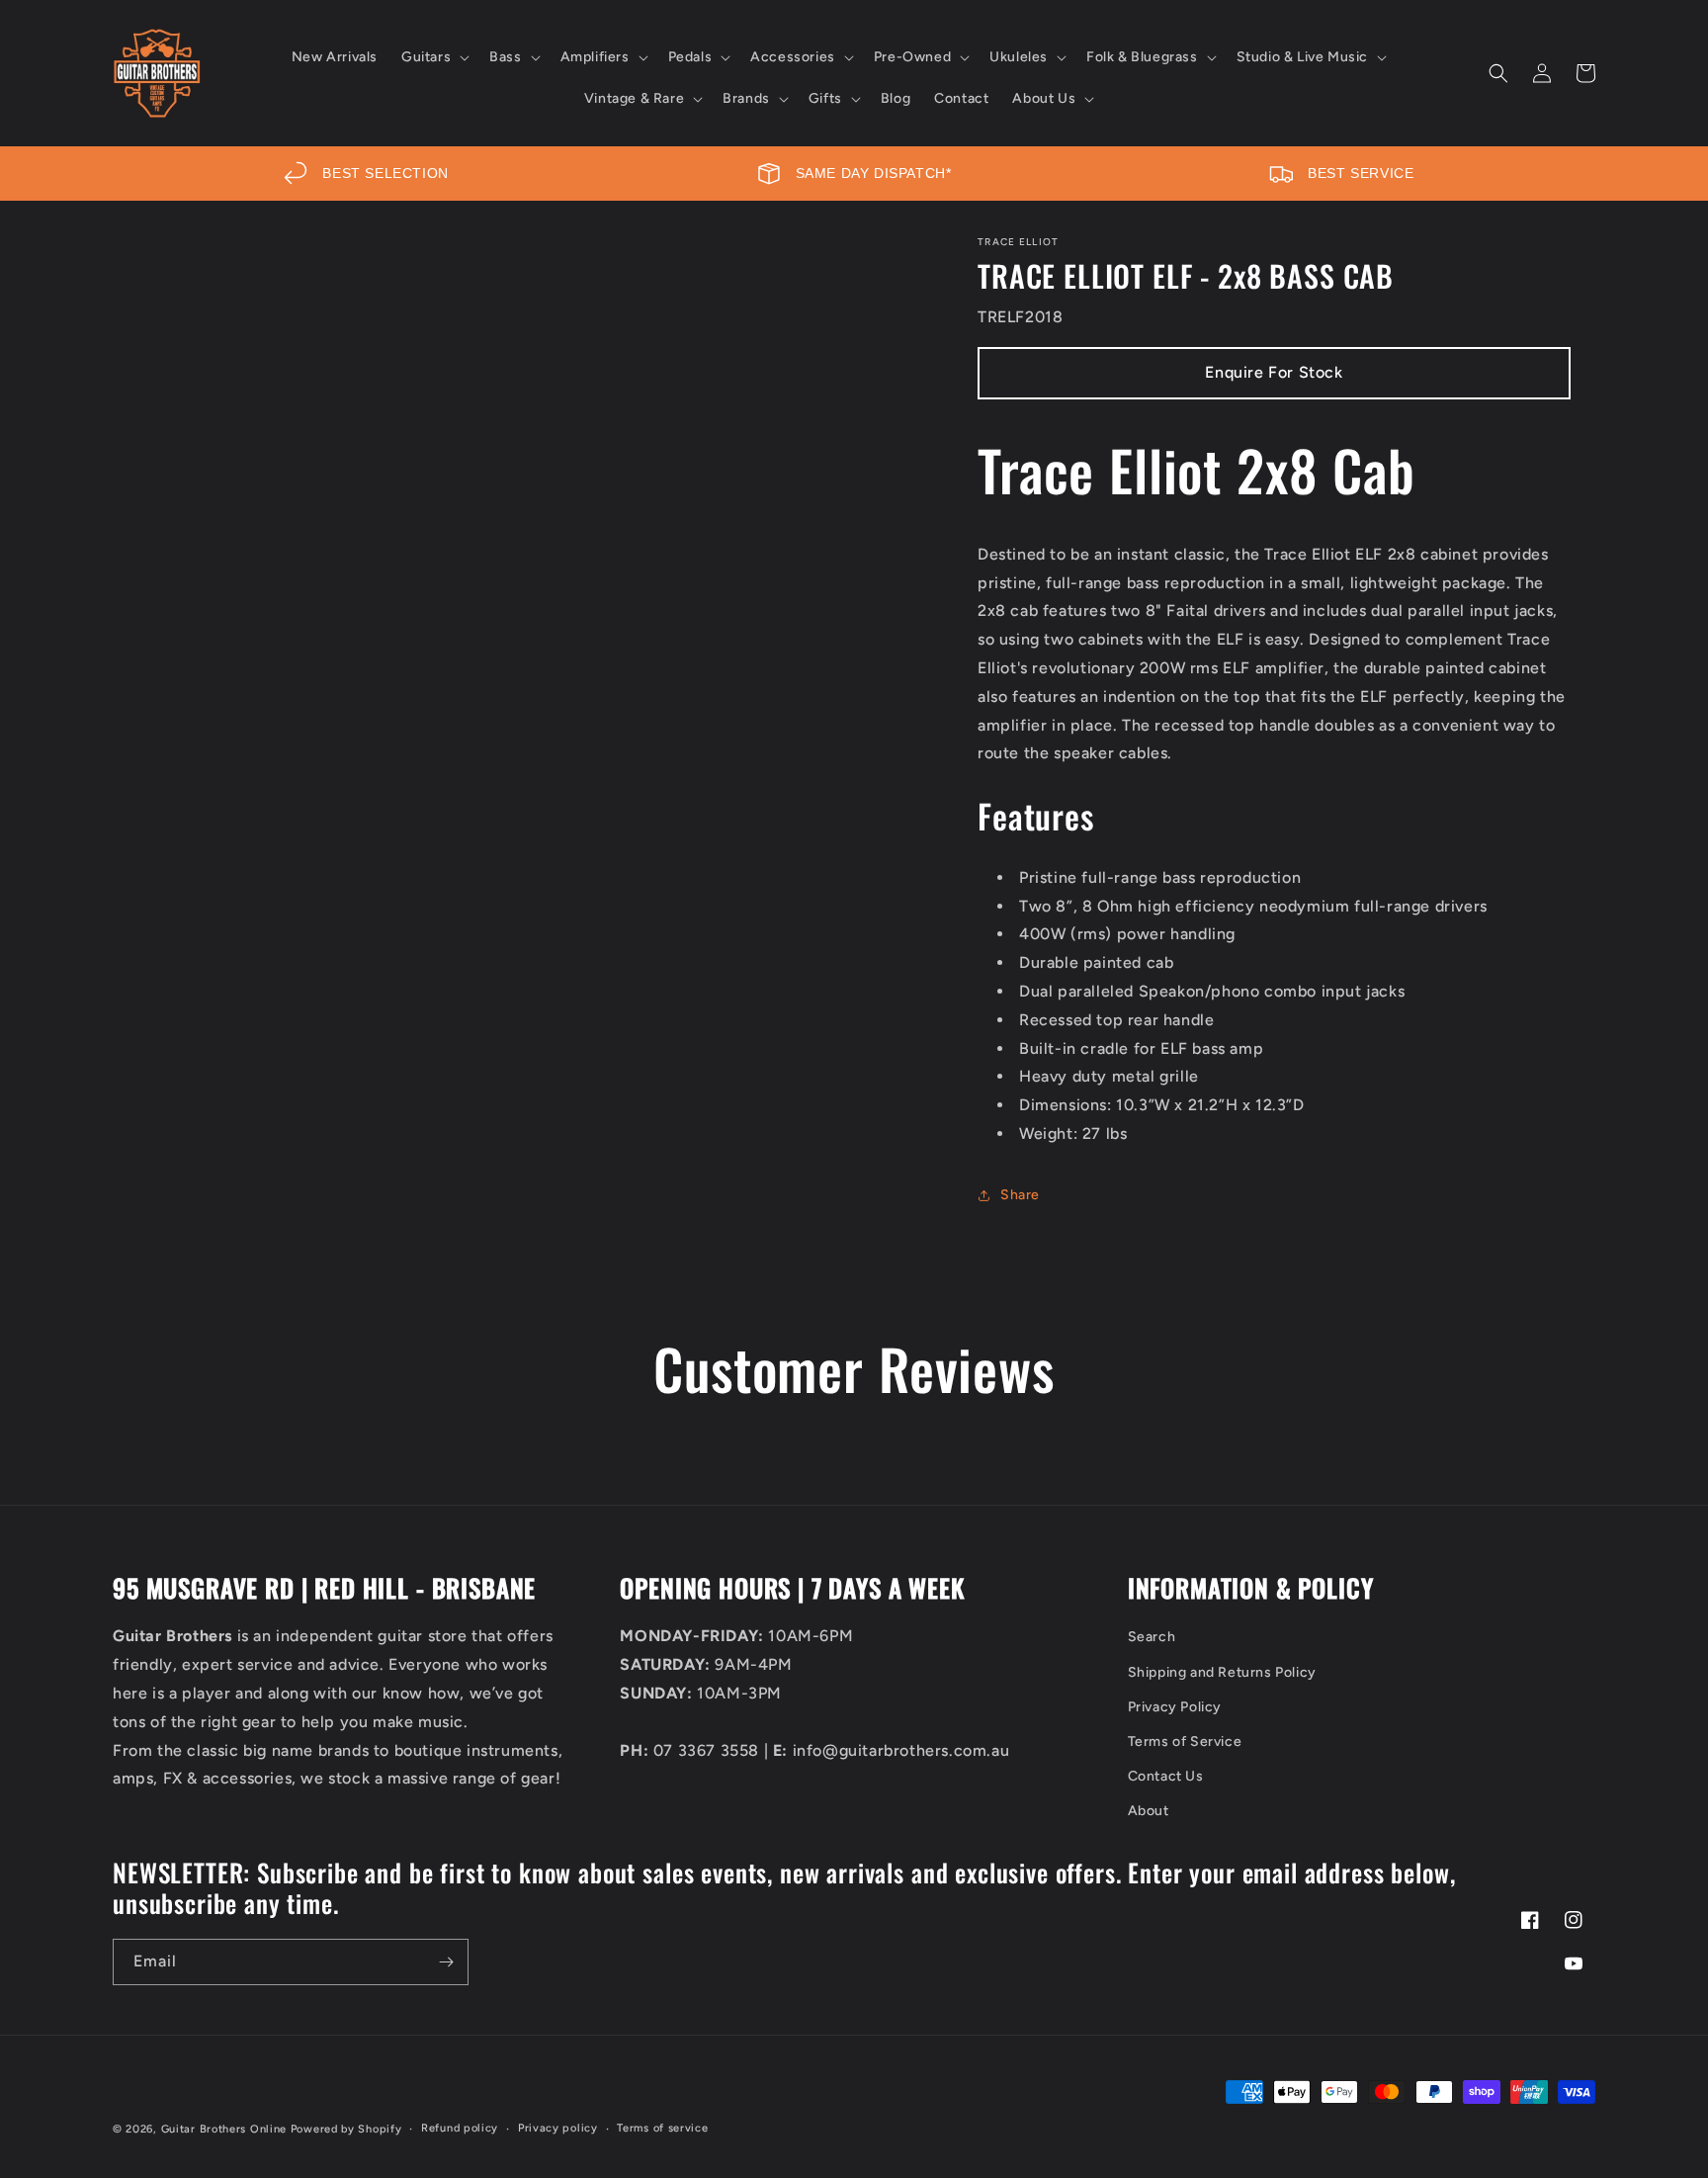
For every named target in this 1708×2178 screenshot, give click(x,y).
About (1149, 1811)
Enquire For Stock (1274, 372)
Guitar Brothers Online (224, 2129)
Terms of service (662, 2128)
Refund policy (460, 2128)
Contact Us (1166, 1776)
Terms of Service (1185, 1742)
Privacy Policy (1175, 1707)
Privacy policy (558, 2128)
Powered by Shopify (346, 2129)
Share (1020, 1195)
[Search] (1498, 73)
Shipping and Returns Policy (1222, 1672)
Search (1152, 1637)
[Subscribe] (446, 1962)
